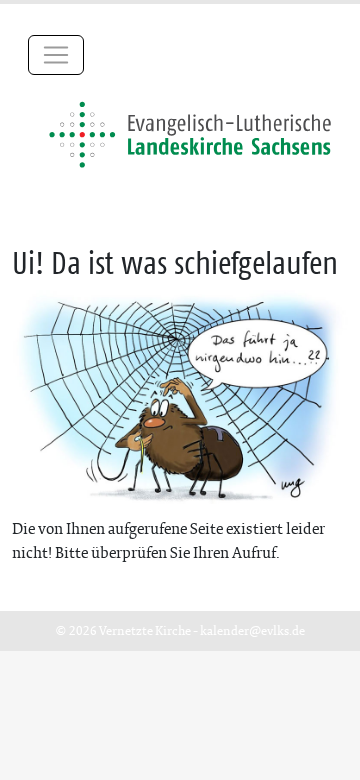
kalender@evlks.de (252, 630)
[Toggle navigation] (56, 55)
